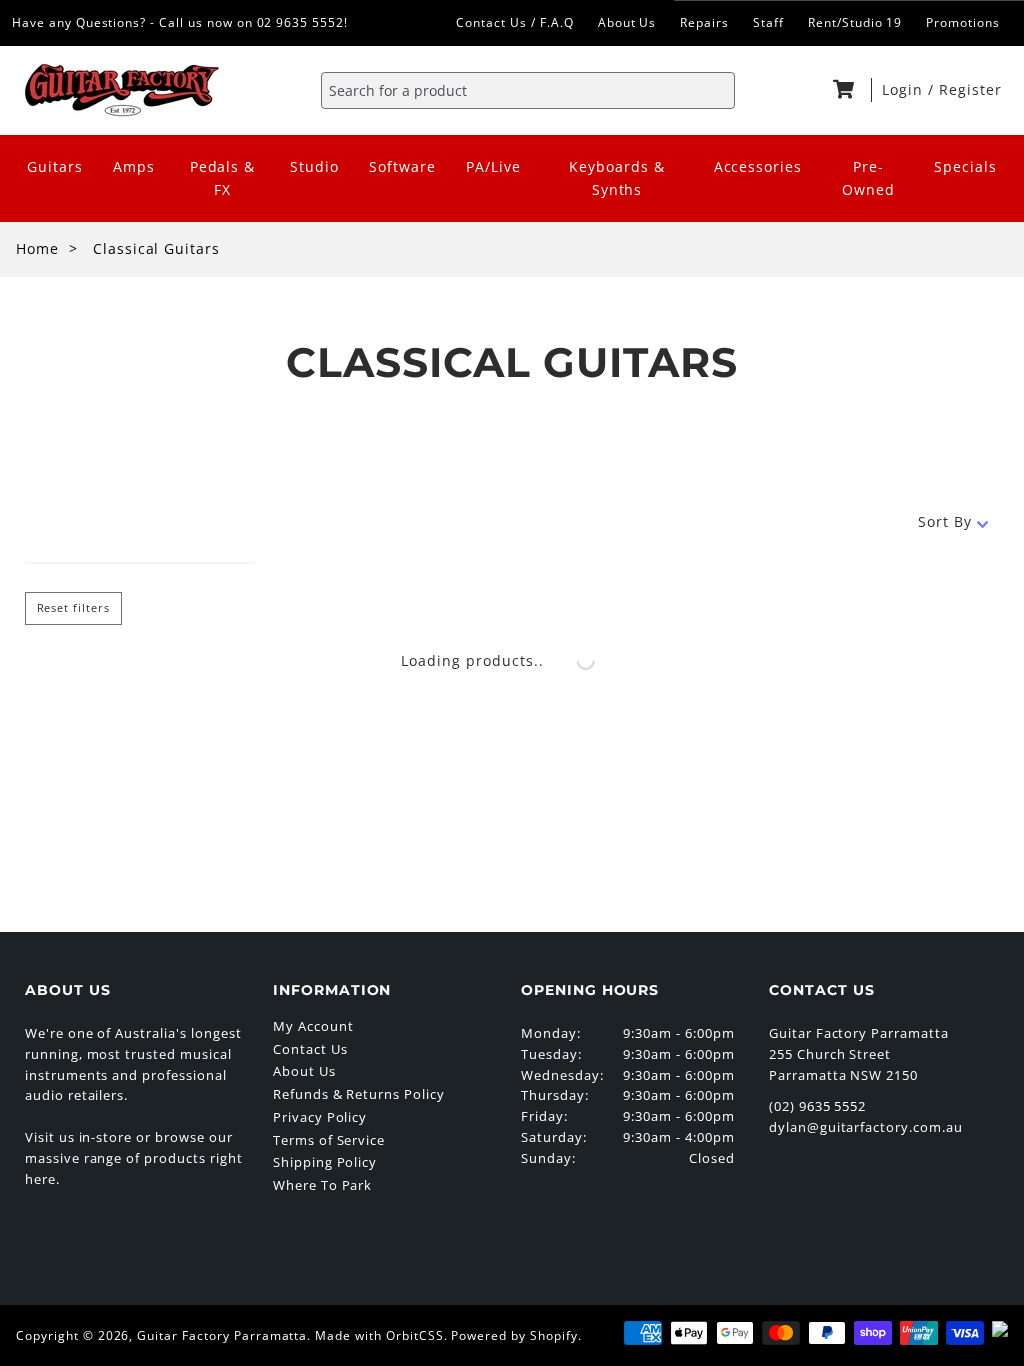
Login (905, 89)
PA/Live (493, 166)
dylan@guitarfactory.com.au (866, 1127)
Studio (314, 166)
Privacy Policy (320, 1117)
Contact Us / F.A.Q (514, 22)
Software (402, 166)
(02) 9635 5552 (817, 1106)
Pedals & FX (223, 178)
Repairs (704, 22)
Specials (965, 166)
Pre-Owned (868, 178)
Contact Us (310, 1049)
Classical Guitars (156, 248)
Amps (134, 166)
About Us (627, 22)
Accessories (758, 166)
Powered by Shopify (514, 1335)
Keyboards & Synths (617, 178)
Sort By (945, 521)
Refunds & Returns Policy (359, 1094)
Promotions (963, 22)
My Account (313, 1026)
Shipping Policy (325, 1162)
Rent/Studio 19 (855, 22)
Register (970, 89)
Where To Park (322, 1185)
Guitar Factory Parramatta (222, 1335)
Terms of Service (329, 1140)
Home (37, 248)
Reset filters (73, 608)
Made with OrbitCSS (379, 1335)
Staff (768, 22)
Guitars (55, 166)
